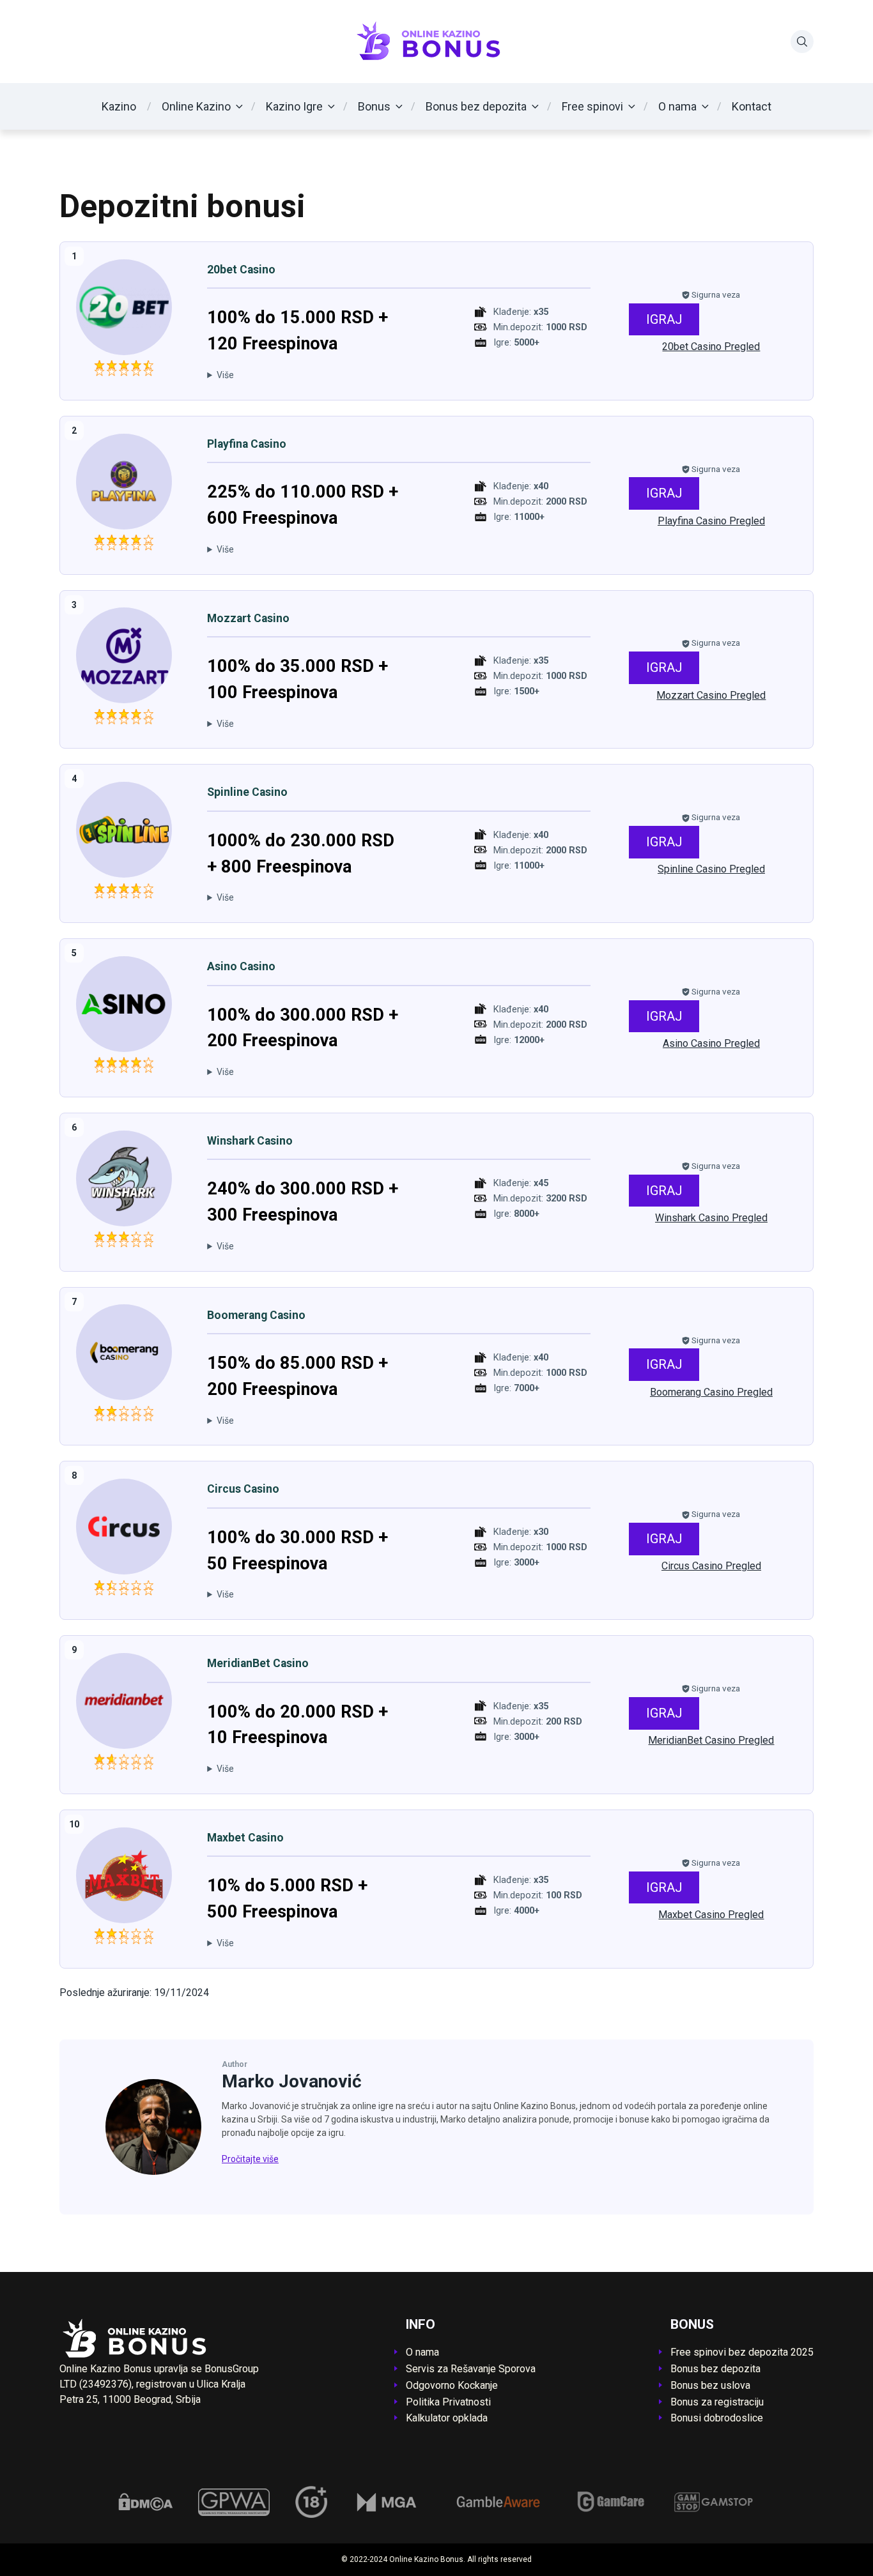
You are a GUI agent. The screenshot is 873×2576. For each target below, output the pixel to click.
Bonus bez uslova (710, 2385)
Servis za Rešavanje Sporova (471, 2369)
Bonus (374, 106)
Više (225, 375)
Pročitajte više (250, 2159)
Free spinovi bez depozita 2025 (742, 2352)
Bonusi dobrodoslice (717, 2418)
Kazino (119, 106)
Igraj (664, 319)
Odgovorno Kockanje (452, 2385)
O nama (677, 106)
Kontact (752, 106)
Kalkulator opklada (447, 2418)
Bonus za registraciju (717, 2402)
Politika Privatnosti (448, 2402)
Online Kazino (196, 106)
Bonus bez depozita (476, 106)
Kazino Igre (294, 106)
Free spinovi (592, 106)
